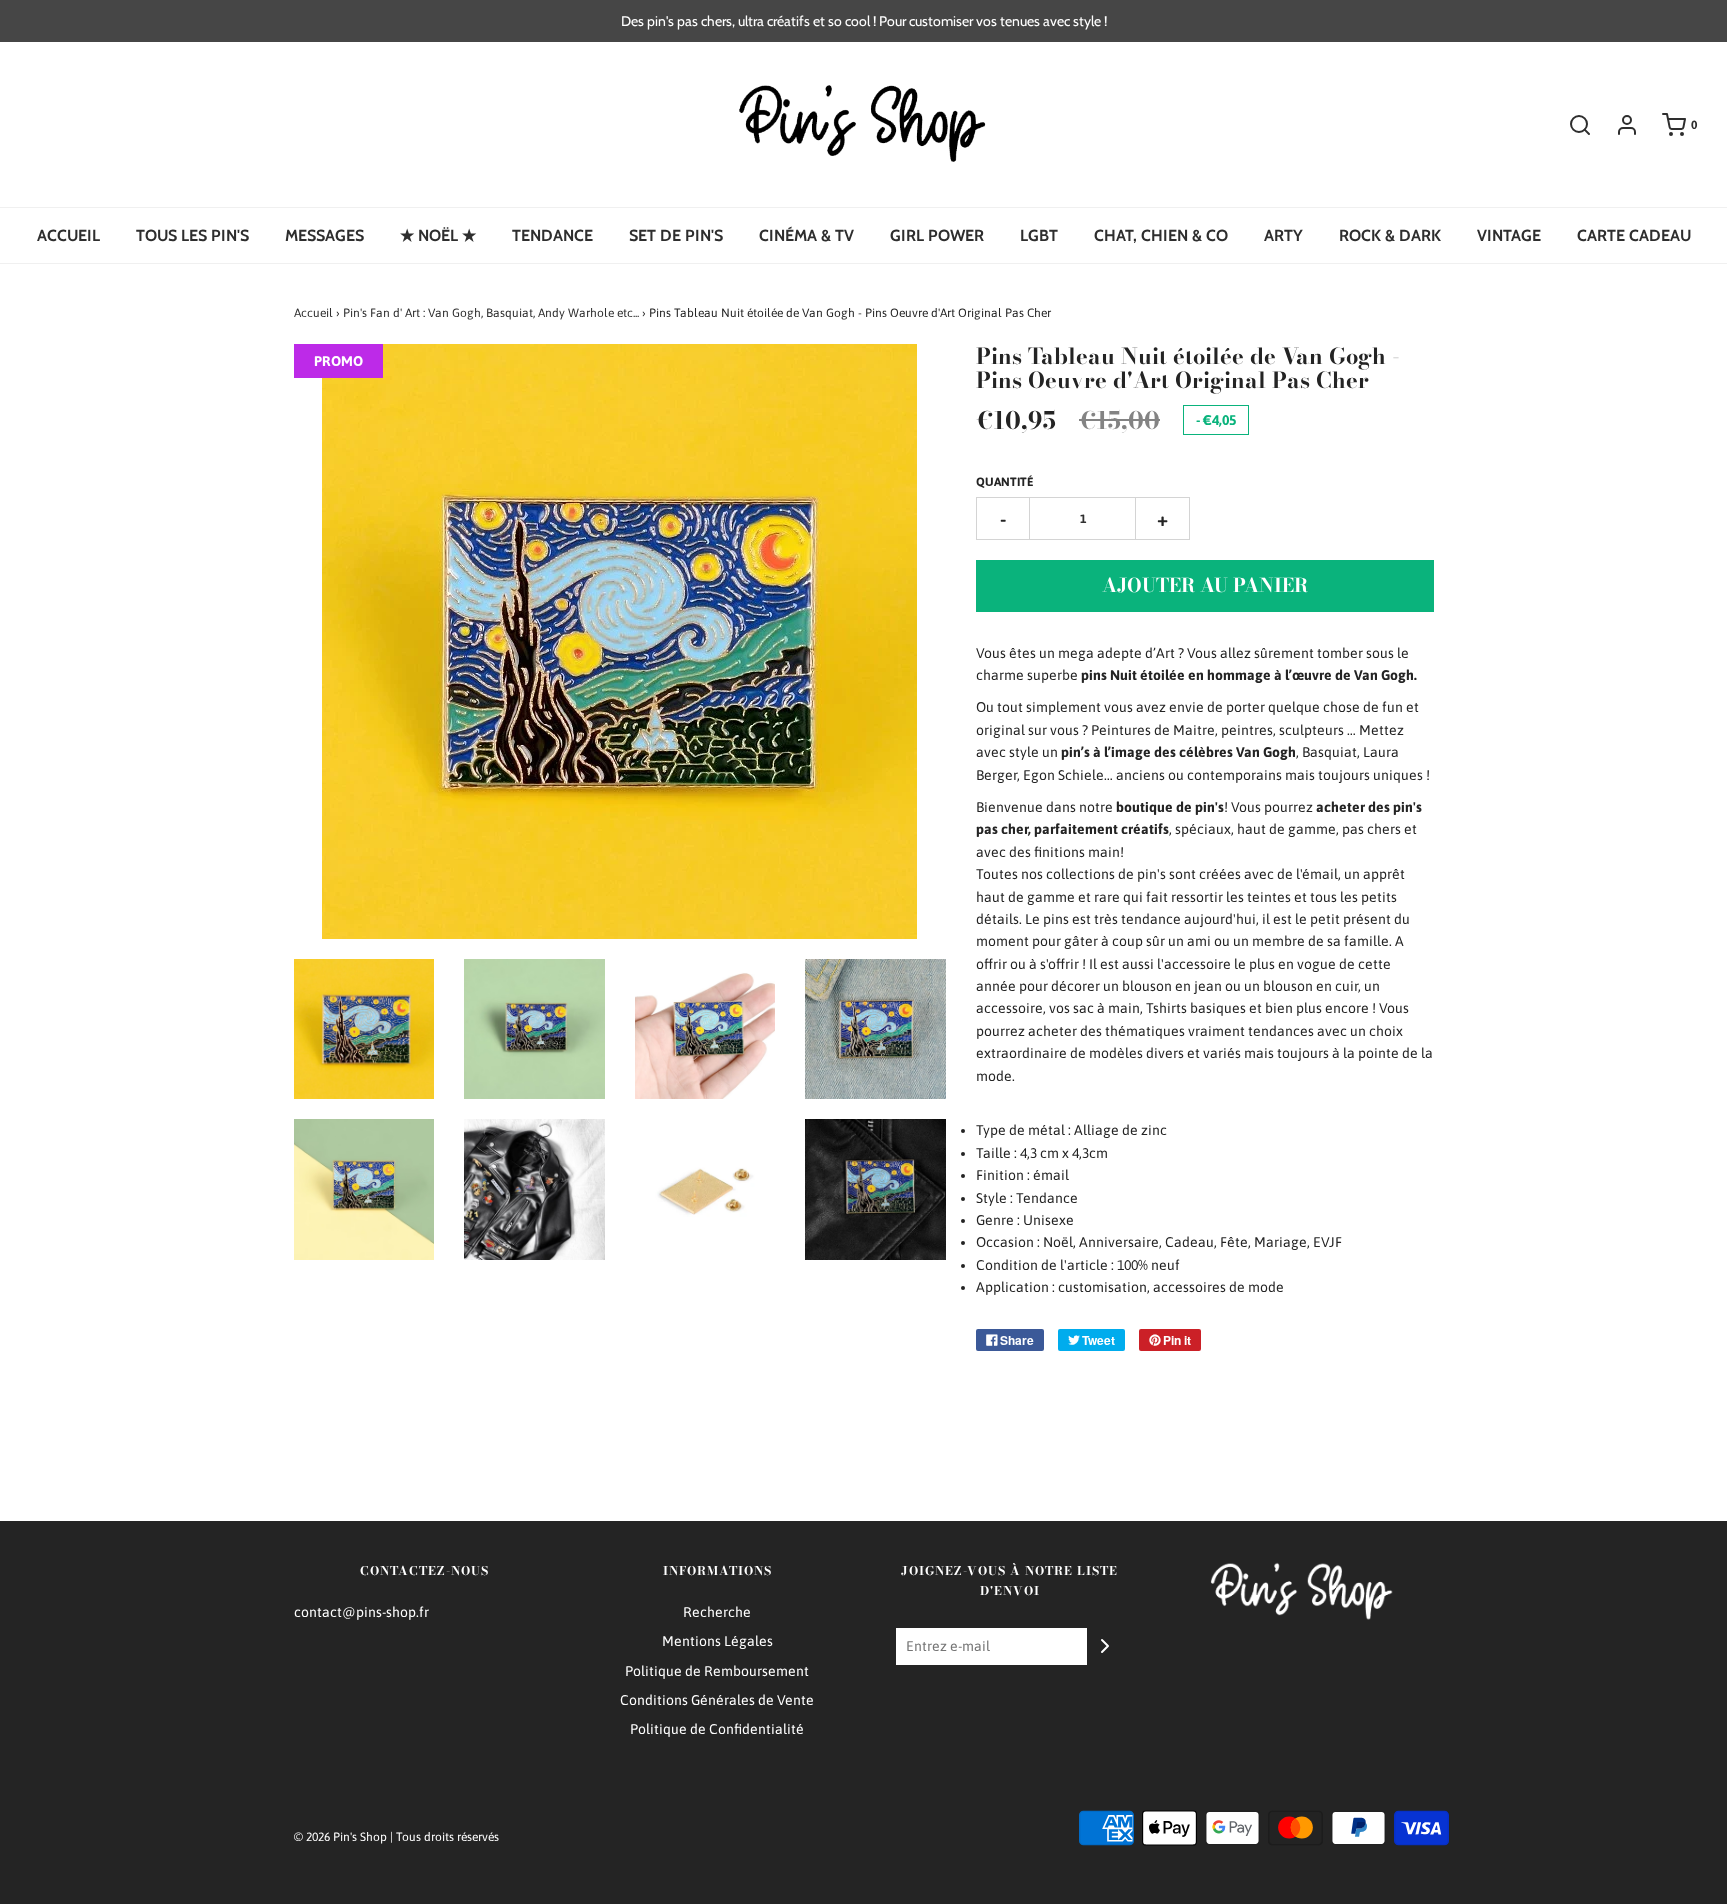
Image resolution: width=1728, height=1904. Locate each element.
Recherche (717, 1612)
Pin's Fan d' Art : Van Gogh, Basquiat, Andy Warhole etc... (491, 313)
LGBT (1039, 235)
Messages (324, 235)
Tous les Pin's (192, 235)
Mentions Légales (717, 1641)
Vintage (1509, 235)
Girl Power (937, 235)
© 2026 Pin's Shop (340, 1837)
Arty (1283, 235)
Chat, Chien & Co (1161, 235)
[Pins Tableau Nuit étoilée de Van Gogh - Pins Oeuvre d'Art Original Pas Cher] (364, 1029)
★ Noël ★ (438, 235)
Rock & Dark (1390, 235)
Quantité (1005, 482)
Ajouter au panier (1205, 585)
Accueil (68, 235)
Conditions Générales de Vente (717, 1700)
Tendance (552, 235)
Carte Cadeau (1634, 235)
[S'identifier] (1617, 125)
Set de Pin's (676, 235)
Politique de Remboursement (717, 1671)
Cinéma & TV (806, 235)
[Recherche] (1570, 125)
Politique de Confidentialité (717, 1729)
